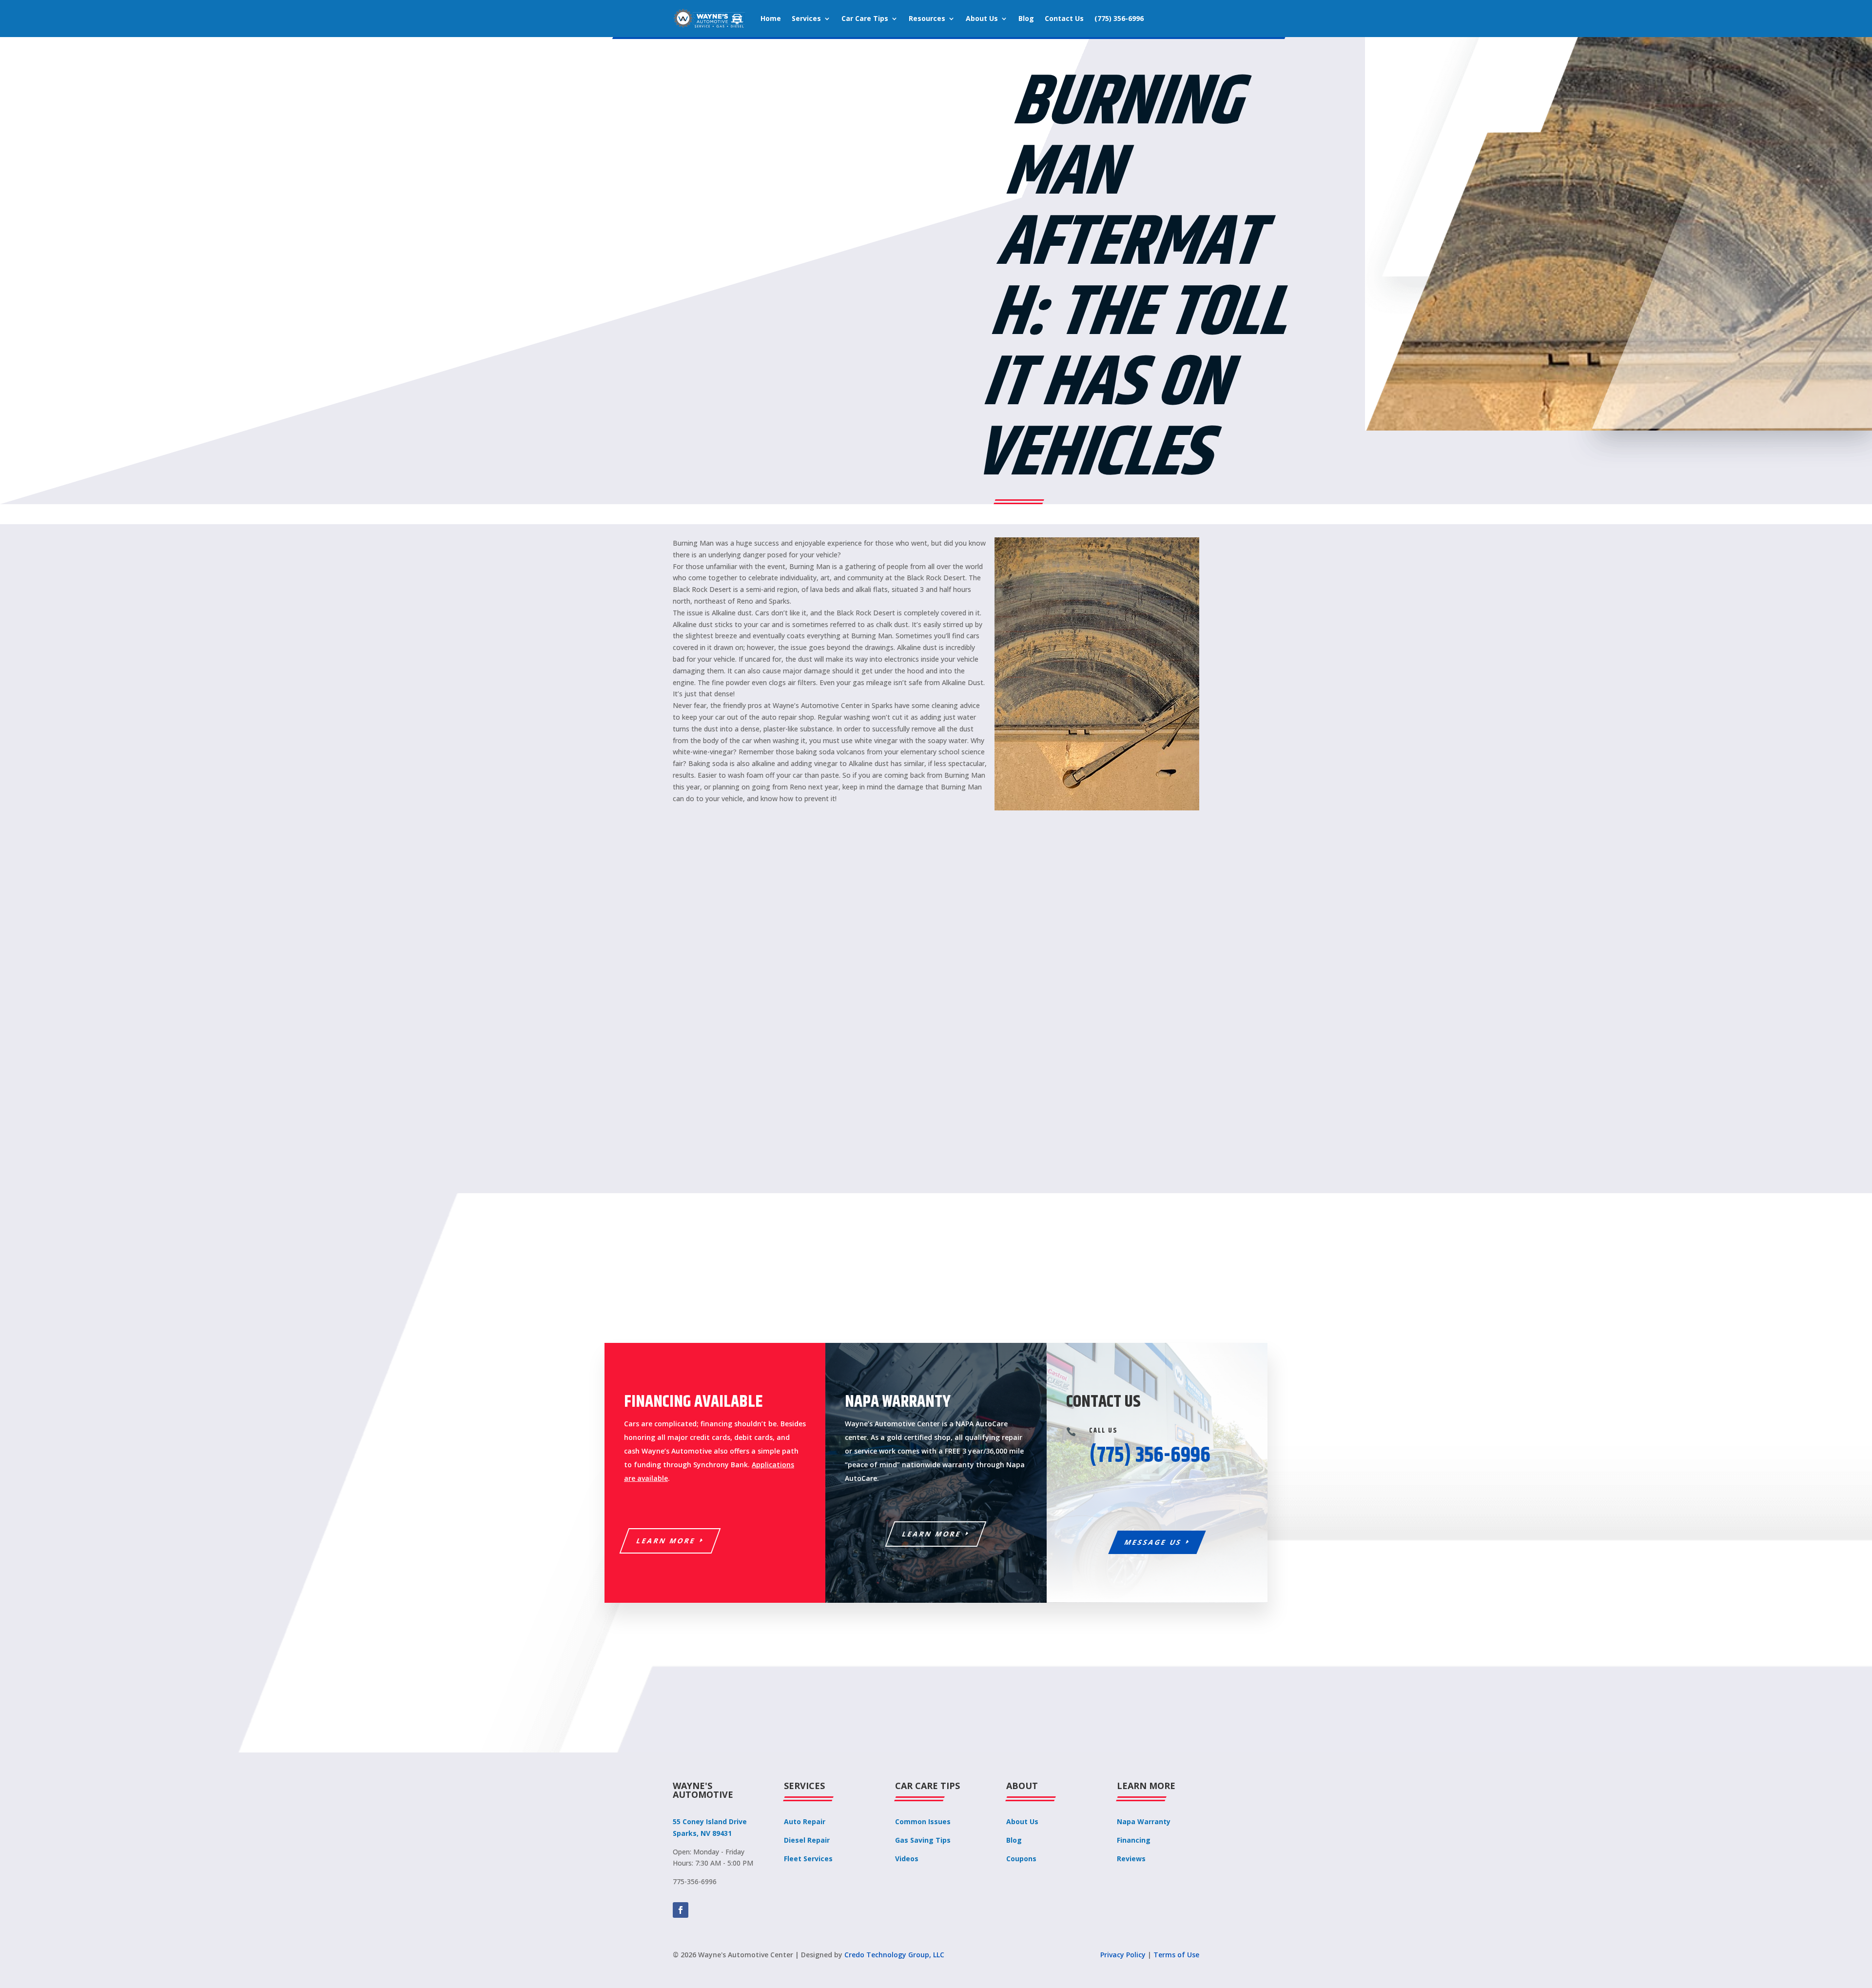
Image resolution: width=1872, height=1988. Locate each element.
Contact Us (1064, 18)
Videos (907, 1859)
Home (771, 18)
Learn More (666, 1541)
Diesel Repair (807, 1840)
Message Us (1153, 1542)
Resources (927, 18)
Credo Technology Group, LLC (894, 1955)
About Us (982, 18)
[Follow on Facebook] (681, 1910)
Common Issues (923, 1821)
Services (806, 18)
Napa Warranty (1144, 1821)
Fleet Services (808, 1859)
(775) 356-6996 (1119, 18)
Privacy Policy (1123, 1955)
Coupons (1021, 1859)
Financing (1134, 1840)
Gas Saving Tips (923, 1840)
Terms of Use (1176, 1955)
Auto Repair (805, 1821)
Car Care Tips (865, 18)
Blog (1026, 18)
